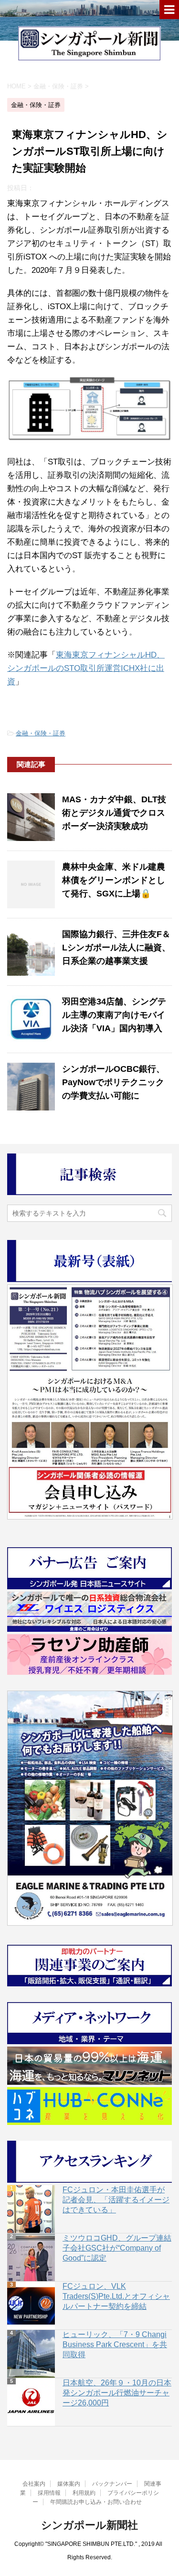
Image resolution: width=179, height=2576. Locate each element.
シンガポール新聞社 (89, 2525)
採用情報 (49, 2493)
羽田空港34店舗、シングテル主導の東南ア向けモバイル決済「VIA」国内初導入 (114, 1015)
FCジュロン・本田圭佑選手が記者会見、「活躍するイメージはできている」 (116, 2200)
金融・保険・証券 (41, 733)
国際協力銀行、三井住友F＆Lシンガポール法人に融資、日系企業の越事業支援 (116, 948)
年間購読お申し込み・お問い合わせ (96, 2502)
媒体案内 (69, 2484)
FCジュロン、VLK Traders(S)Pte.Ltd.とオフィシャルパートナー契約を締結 (116, 2296)
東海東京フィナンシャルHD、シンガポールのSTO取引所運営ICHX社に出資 (86, 668)
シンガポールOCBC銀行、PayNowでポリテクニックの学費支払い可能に (113, 1082)
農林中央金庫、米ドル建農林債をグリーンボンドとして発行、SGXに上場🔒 (114, 880)
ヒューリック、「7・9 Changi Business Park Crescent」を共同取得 (115, 2344)
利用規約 (84, 2493)
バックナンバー (112, 2484)
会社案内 (34, 2484)
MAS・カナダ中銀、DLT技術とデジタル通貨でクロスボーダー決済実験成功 (114, 813)
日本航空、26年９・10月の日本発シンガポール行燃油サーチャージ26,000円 (117, 2393)
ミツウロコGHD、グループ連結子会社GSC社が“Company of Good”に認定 (117, 2248)
